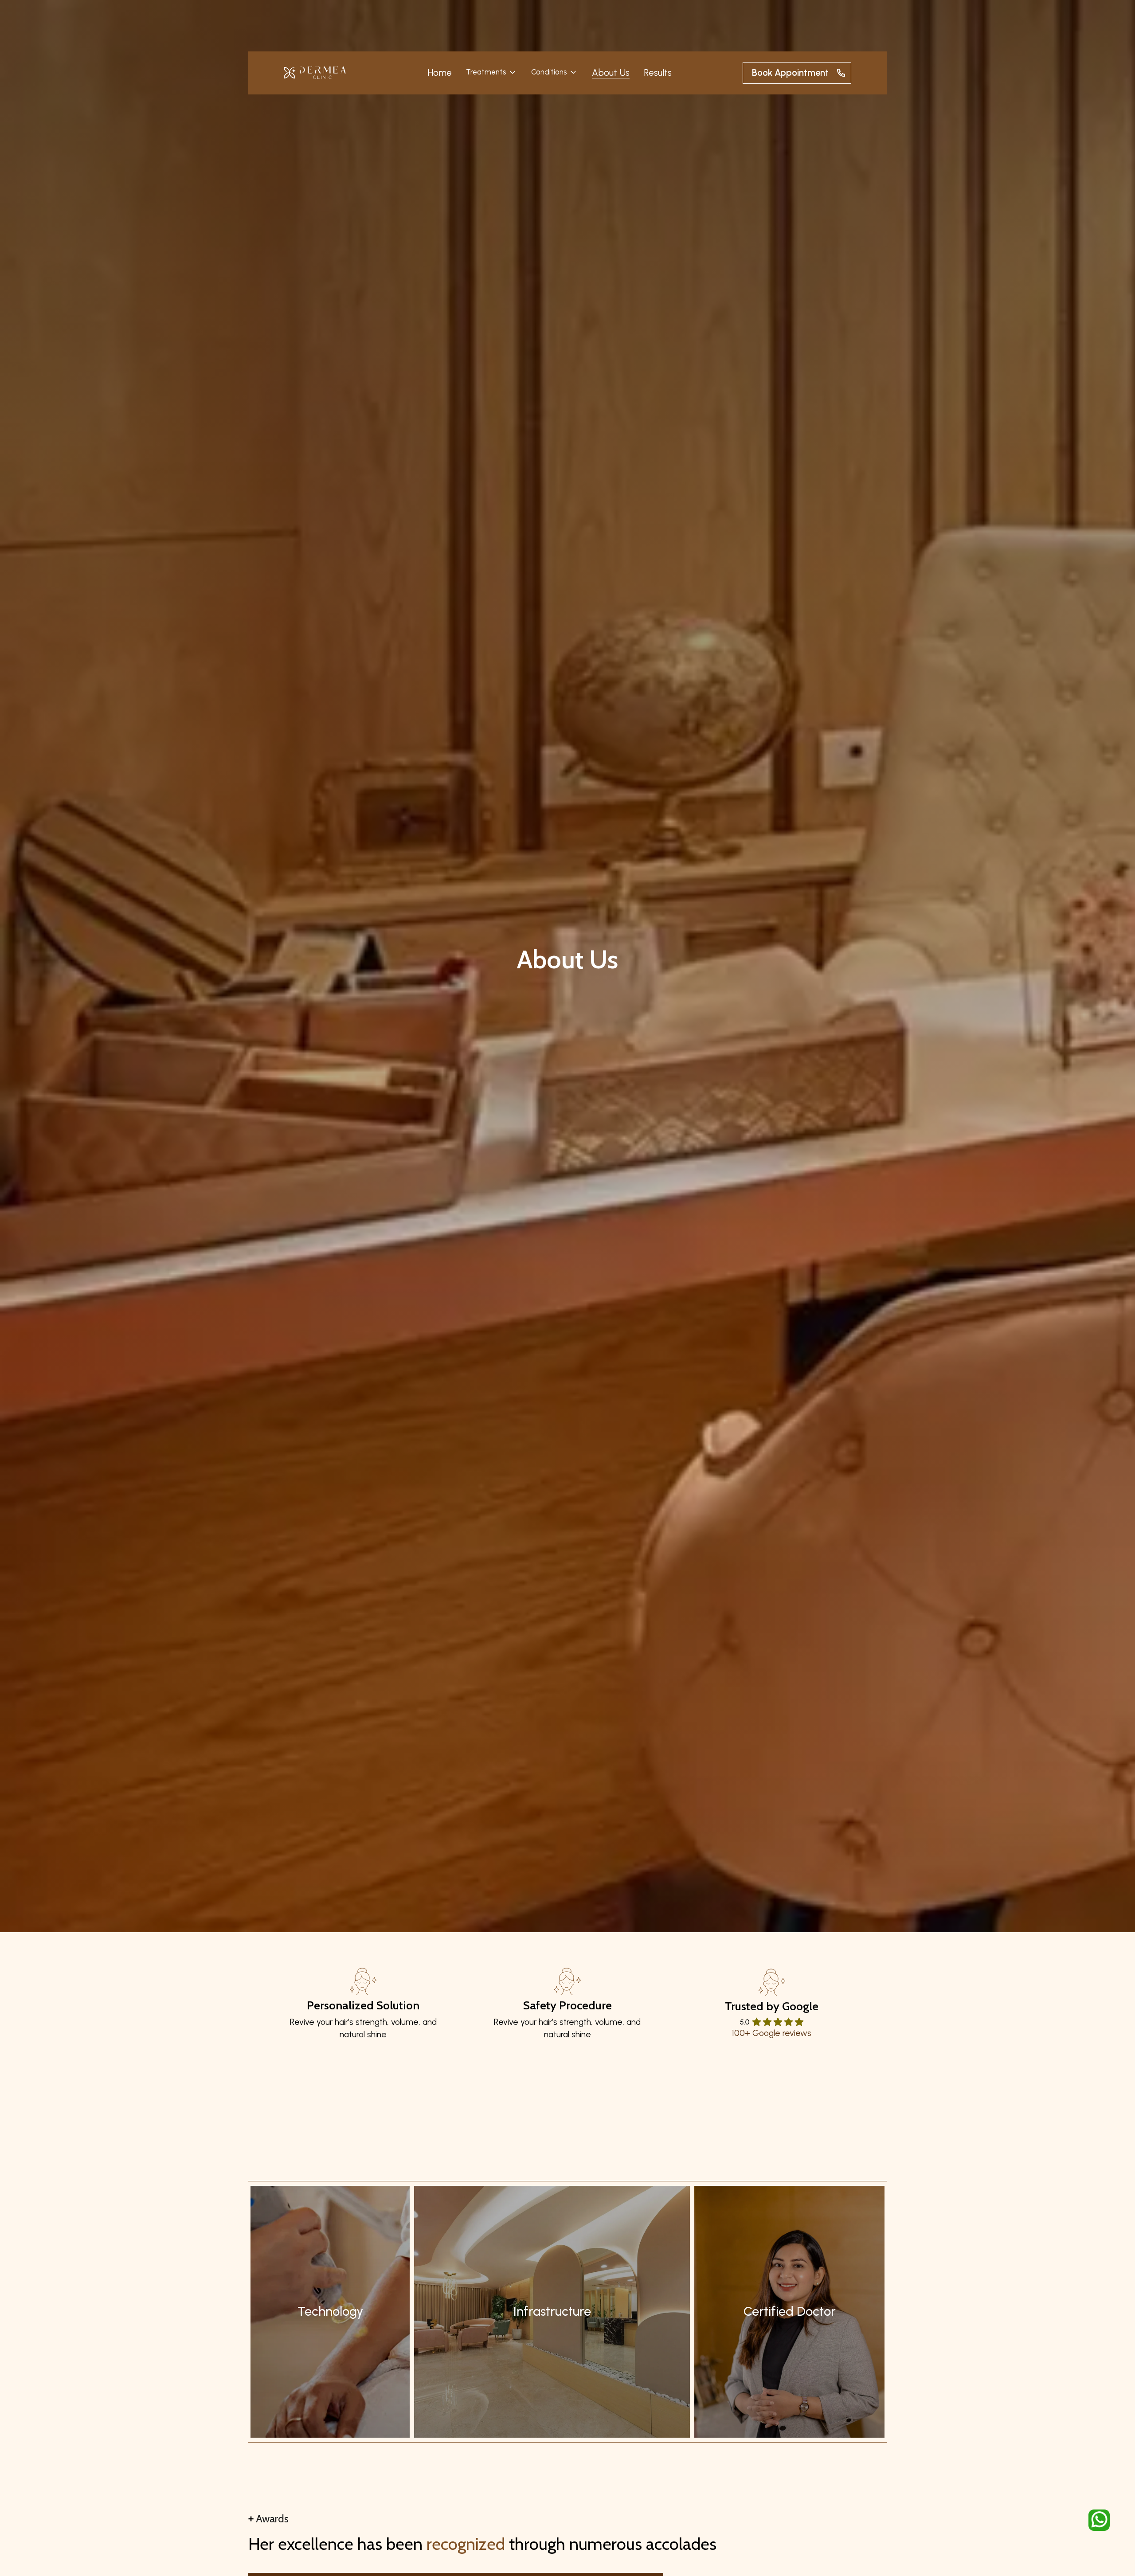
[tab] (330, 2312)
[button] (491, 72)
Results (658, 73)
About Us (611, 73)
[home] (315, 73)
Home (440, 73)
